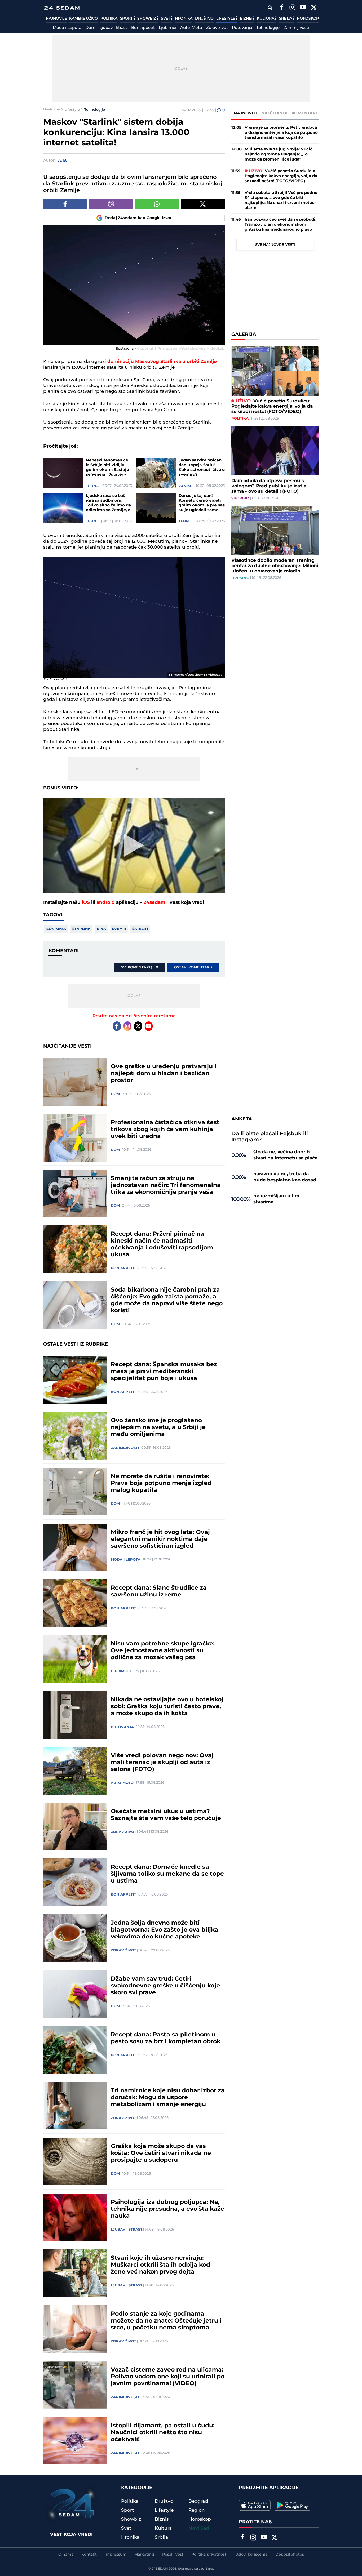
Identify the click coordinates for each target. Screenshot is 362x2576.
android (106, 902)
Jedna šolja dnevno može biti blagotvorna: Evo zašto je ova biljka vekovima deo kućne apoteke (165, 1930)
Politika (109, 19)
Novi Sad (199, 2528)
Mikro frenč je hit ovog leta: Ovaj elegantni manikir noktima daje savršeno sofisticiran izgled (160, 1539)
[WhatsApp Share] (157, 204)
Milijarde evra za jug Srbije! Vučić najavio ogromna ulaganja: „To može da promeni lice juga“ (279, 154)
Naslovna (52, 109)
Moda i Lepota (67, 28)
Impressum (116, 2555)
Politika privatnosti (209, 2555)
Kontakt (89, 2555)
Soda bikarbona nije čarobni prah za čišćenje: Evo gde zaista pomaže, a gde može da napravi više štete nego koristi (167, 1300)
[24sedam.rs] (62, 8)
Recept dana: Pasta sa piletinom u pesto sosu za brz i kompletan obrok (166, 2038)
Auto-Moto (191, 28)
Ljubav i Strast (113, 28)
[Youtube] (149, 1026)
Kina (101, 929)
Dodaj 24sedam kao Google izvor (138, 218)
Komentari (304, 113)
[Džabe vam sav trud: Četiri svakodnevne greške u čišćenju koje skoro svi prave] (75, 1994)
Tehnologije (268, 28)
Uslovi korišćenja (251, 2555)
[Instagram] (292, 8)
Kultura (266, 19)
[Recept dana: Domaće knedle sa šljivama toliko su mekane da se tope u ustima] (75, 1882)
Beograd (198, 2501)
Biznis (246, 19)
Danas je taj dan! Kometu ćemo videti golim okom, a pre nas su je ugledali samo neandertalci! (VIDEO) (202, 503)
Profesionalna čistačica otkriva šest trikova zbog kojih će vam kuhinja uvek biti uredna (165, 1129)
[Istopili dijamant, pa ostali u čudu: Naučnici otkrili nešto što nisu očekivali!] (75, 2441)
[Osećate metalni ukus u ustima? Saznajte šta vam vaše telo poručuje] (75, 1827)
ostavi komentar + (193, 967)
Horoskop (308, 19)
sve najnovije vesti (275, 245)
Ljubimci (167, 28)
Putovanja (242, 28)
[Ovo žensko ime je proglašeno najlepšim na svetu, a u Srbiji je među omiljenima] (75, 1436)
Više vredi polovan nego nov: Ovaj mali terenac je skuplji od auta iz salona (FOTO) (162, 1763)
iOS (86, 902)
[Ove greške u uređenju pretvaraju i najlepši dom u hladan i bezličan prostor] (75, 1082)
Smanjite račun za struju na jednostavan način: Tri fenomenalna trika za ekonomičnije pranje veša (166, 1185)
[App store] (255, 2505)
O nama (66, 2555)
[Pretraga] (270, 8)
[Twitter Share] (203, 204)
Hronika (184, 19)
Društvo (204, 19)
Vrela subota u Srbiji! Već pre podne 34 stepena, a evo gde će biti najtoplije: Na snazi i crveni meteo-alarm (281, 200)
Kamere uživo (83, 19)
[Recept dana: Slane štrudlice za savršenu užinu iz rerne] (75, 1603)
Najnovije (56, 19)
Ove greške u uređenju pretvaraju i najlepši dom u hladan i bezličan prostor (164, 1074)
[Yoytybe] (303, 8)
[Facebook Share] (65, 204)
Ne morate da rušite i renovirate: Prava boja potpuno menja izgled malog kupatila (161, 1483)
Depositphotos (290, 2555)
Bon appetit (143, 28)
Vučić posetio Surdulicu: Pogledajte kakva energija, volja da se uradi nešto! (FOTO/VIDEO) (281, 176)
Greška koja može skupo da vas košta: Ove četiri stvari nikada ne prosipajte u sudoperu (161, 2153)
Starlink (81, 929)
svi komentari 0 (140, 967)
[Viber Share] (111, 204)
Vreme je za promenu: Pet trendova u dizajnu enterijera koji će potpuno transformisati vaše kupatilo (281, 133)
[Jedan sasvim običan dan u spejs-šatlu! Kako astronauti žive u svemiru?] (156, 473)
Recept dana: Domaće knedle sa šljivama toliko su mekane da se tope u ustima (167, 1874)
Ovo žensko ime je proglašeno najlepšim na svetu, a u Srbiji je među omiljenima (158, 1427)
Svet (166, 19)
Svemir (119, 929)
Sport (127, 19)
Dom (90, 28)
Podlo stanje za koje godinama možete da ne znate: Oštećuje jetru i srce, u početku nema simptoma (166, 2321)
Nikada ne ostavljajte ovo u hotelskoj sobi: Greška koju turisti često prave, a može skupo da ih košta (167, 1707)
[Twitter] (314, 8)
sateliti (140, 929)
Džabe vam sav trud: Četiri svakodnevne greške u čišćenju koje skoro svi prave (165, 1986)
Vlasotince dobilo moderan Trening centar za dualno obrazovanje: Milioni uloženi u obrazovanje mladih (275, 566)
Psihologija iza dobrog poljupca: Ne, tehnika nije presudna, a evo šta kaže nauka (167, 2209)
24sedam (154, 902)
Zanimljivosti (296, 28)
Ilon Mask (56, 929)
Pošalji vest (173, 2555)
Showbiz (147, 19)
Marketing (144, 2555)
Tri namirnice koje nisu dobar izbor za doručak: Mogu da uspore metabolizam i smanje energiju (168, 2098)
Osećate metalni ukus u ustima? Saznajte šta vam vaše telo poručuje (166, 1815)
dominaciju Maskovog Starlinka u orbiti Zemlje (162, 362)
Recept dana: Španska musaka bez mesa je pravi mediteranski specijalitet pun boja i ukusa (164, 1372)
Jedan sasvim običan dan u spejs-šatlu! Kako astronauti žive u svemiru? (202, 468)
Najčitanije (275, 113)
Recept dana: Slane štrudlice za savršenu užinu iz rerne (159, 1591)
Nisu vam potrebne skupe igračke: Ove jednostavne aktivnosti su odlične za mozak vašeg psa (163, 1651)
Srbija (286, 19)
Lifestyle (226, 19)
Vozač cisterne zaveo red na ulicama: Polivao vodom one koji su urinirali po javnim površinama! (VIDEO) (168, 2377)
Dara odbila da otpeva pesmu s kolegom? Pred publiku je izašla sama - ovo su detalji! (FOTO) (269, 486)
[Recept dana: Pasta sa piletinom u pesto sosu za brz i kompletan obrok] (75, 2050)
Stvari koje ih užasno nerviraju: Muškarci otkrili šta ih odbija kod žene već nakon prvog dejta (160, 2265)
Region (197, 2510)
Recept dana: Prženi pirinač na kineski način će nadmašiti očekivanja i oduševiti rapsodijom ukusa (162, 1244)
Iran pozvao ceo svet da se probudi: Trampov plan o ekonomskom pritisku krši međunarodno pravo (281, 224)
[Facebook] (282, 8)
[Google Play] (292, 2505)
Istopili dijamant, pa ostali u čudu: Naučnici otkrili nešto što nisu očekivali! (163, 2433)
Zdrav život (217, 28)
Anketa (242, 1119)
